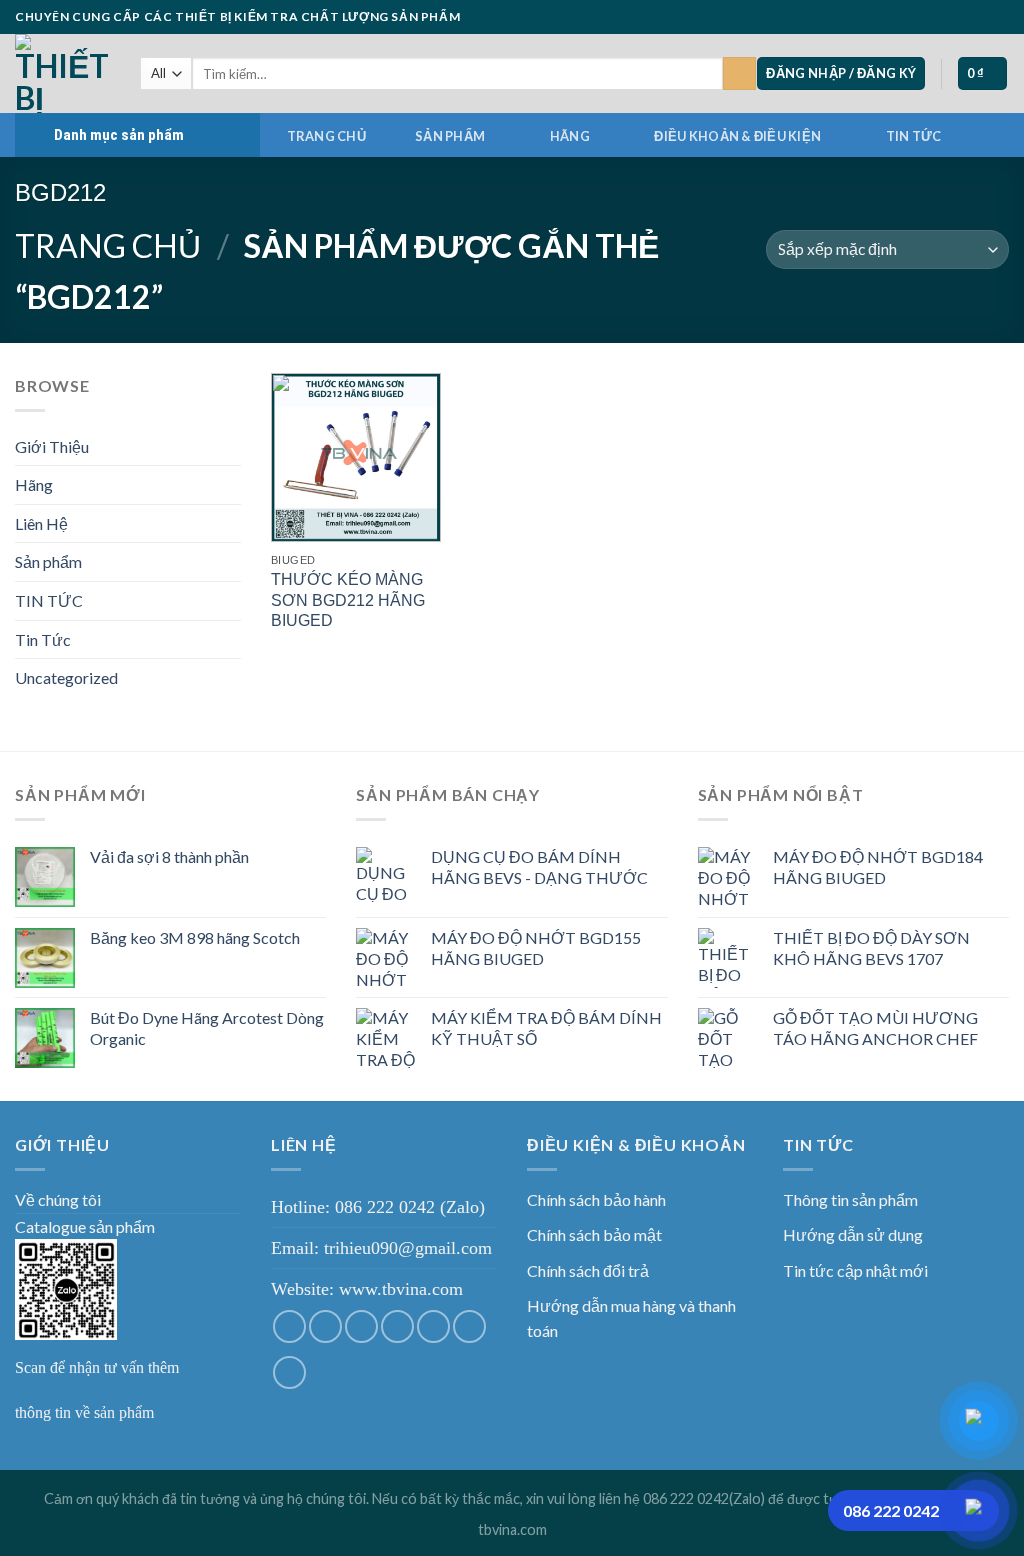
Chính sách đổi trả (588, 1270)
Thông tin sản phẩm (850, 1199)
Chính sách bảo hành (596, 1199)
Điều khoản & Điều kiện (737, 136)
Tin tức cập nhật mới (855, 1270)
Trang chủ (326, 136)
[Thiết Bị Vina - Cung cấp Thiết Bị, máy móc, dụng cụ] (62, 73)
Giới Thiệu (52, 446)
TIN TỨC (914, 136)
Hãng (570, 136)
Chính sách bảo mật (594, 1234)
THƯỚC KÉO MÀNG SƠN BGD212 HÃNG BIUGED (348, 600)
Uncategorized (66, 677)
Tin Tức (43, 639)
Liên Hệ (41, 523)
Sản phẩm (450, 136)
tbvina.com (512, 1529)
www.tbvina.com (401, 1289)
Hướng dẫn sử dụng (853, 1234)
